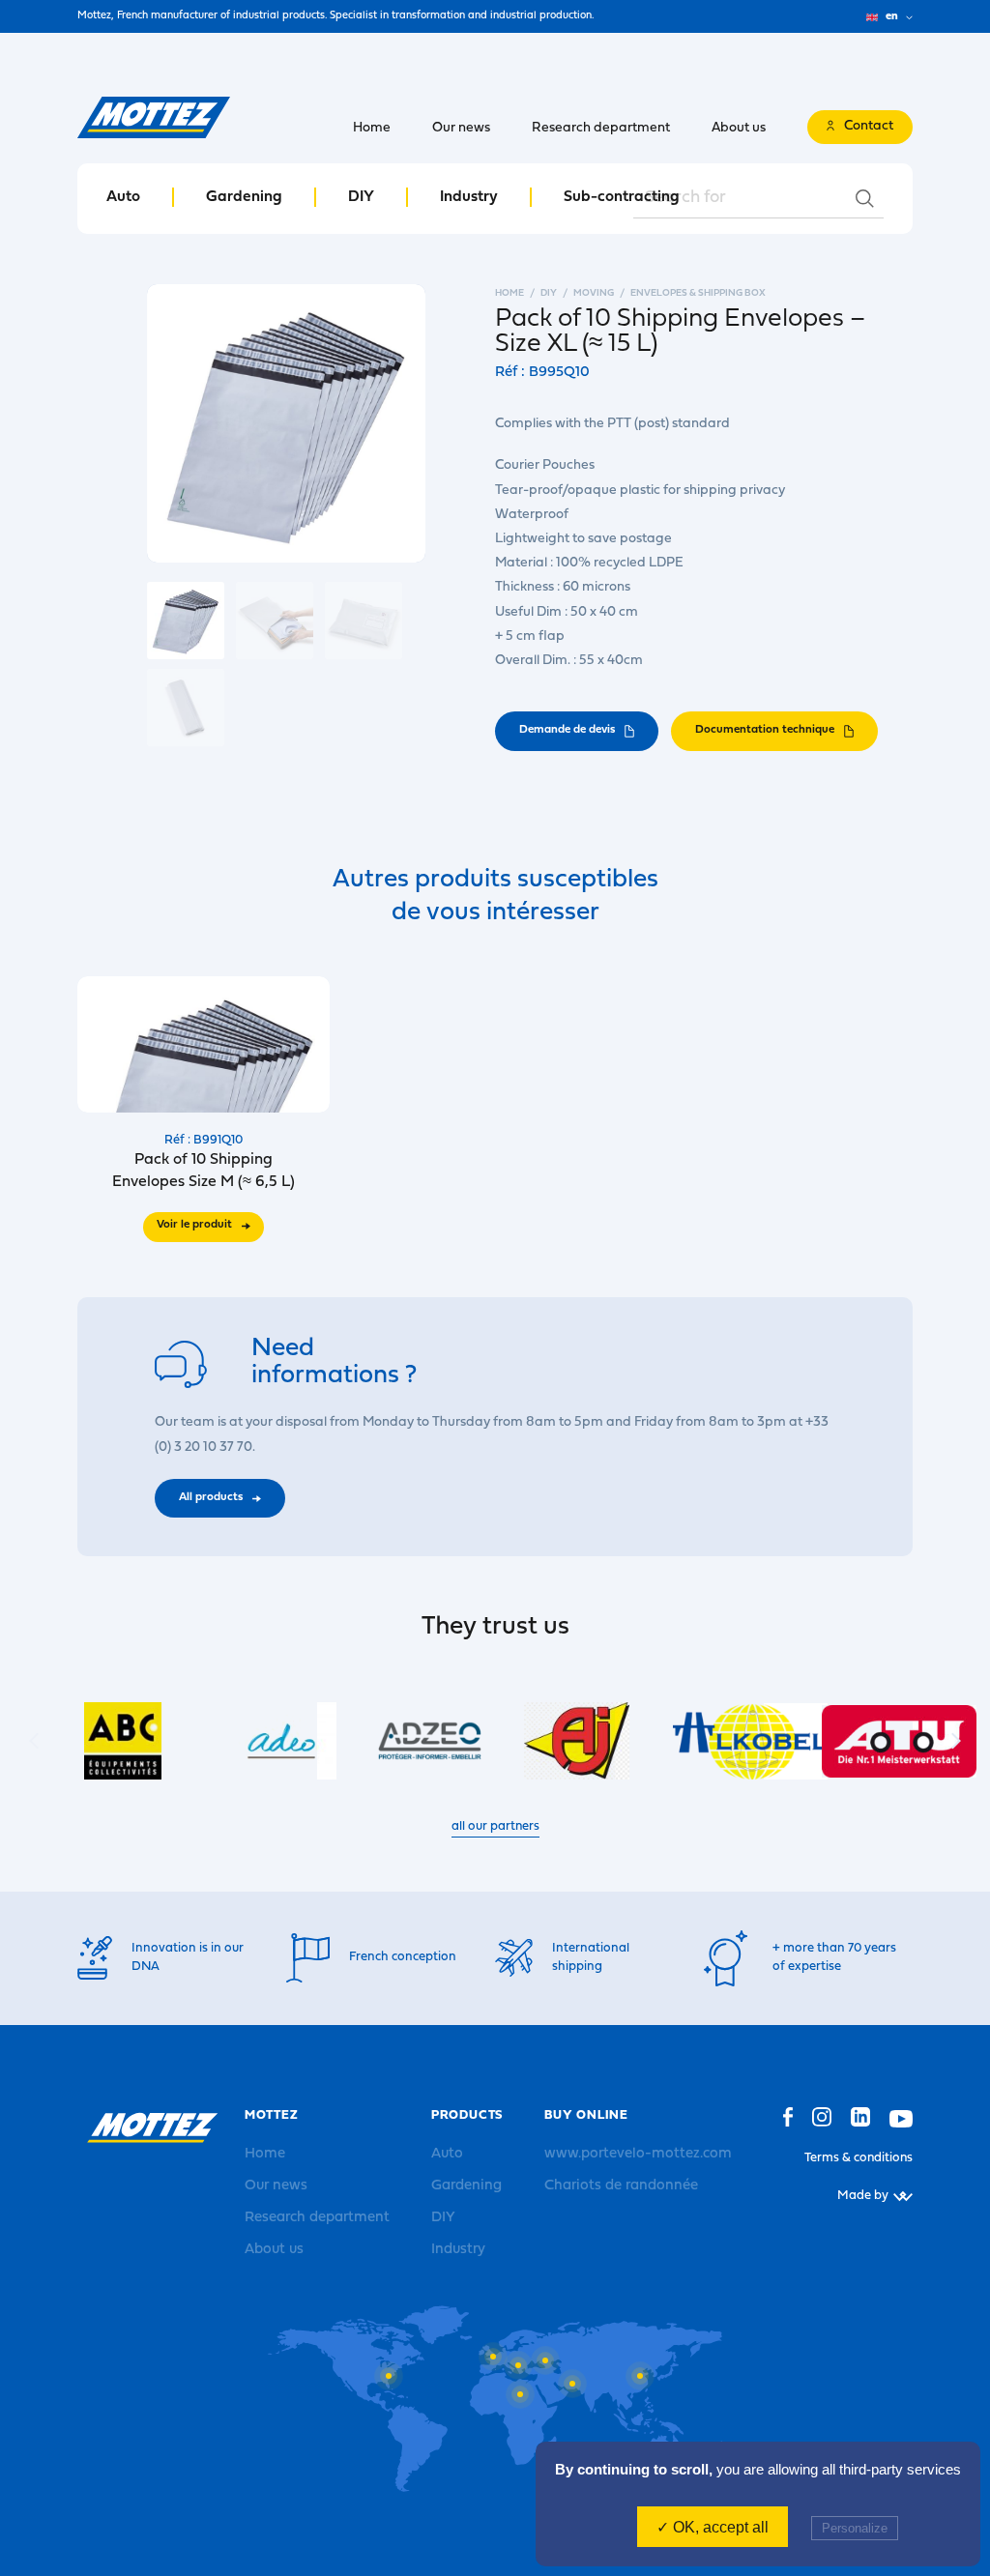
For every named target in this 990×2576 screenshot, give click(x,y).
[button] (956, 1741)
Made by (863, 2196)
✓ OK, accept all (713, 2527)
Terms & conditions (859, 2158)
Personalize (855, 2528)
